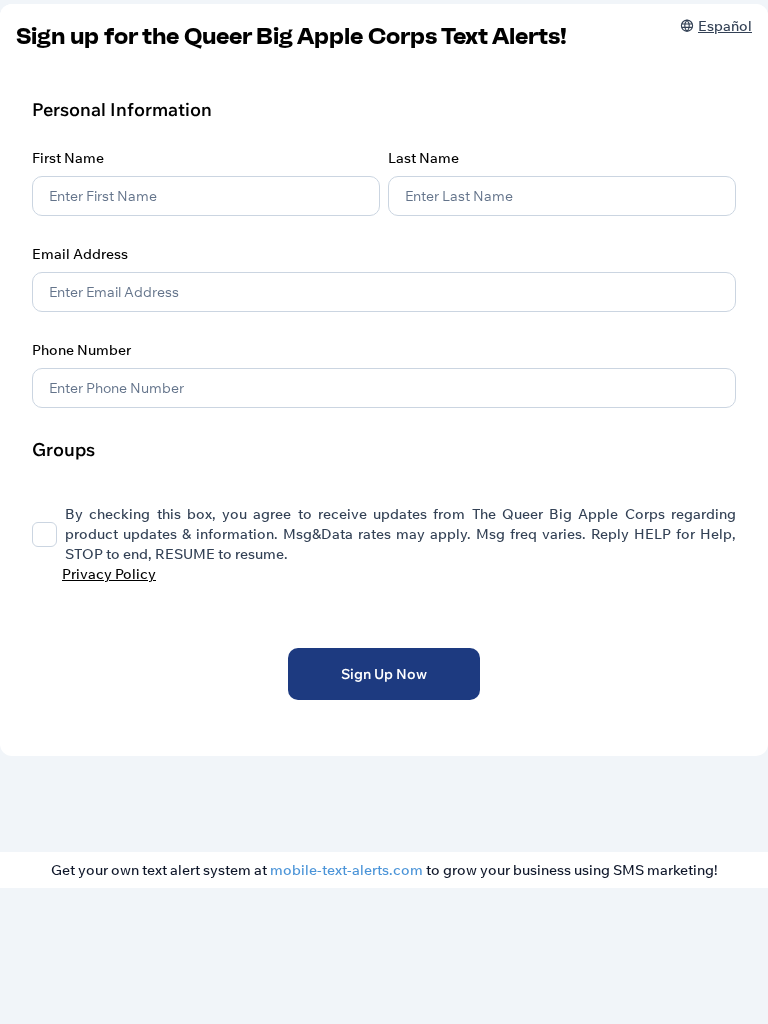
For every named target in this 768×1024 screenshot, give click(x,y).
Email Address (80, 254)
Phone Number (81, 350)
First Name (68, 158)
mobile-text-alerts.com (346, 870)
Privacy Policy (109, 574)
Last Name (423, 158)
